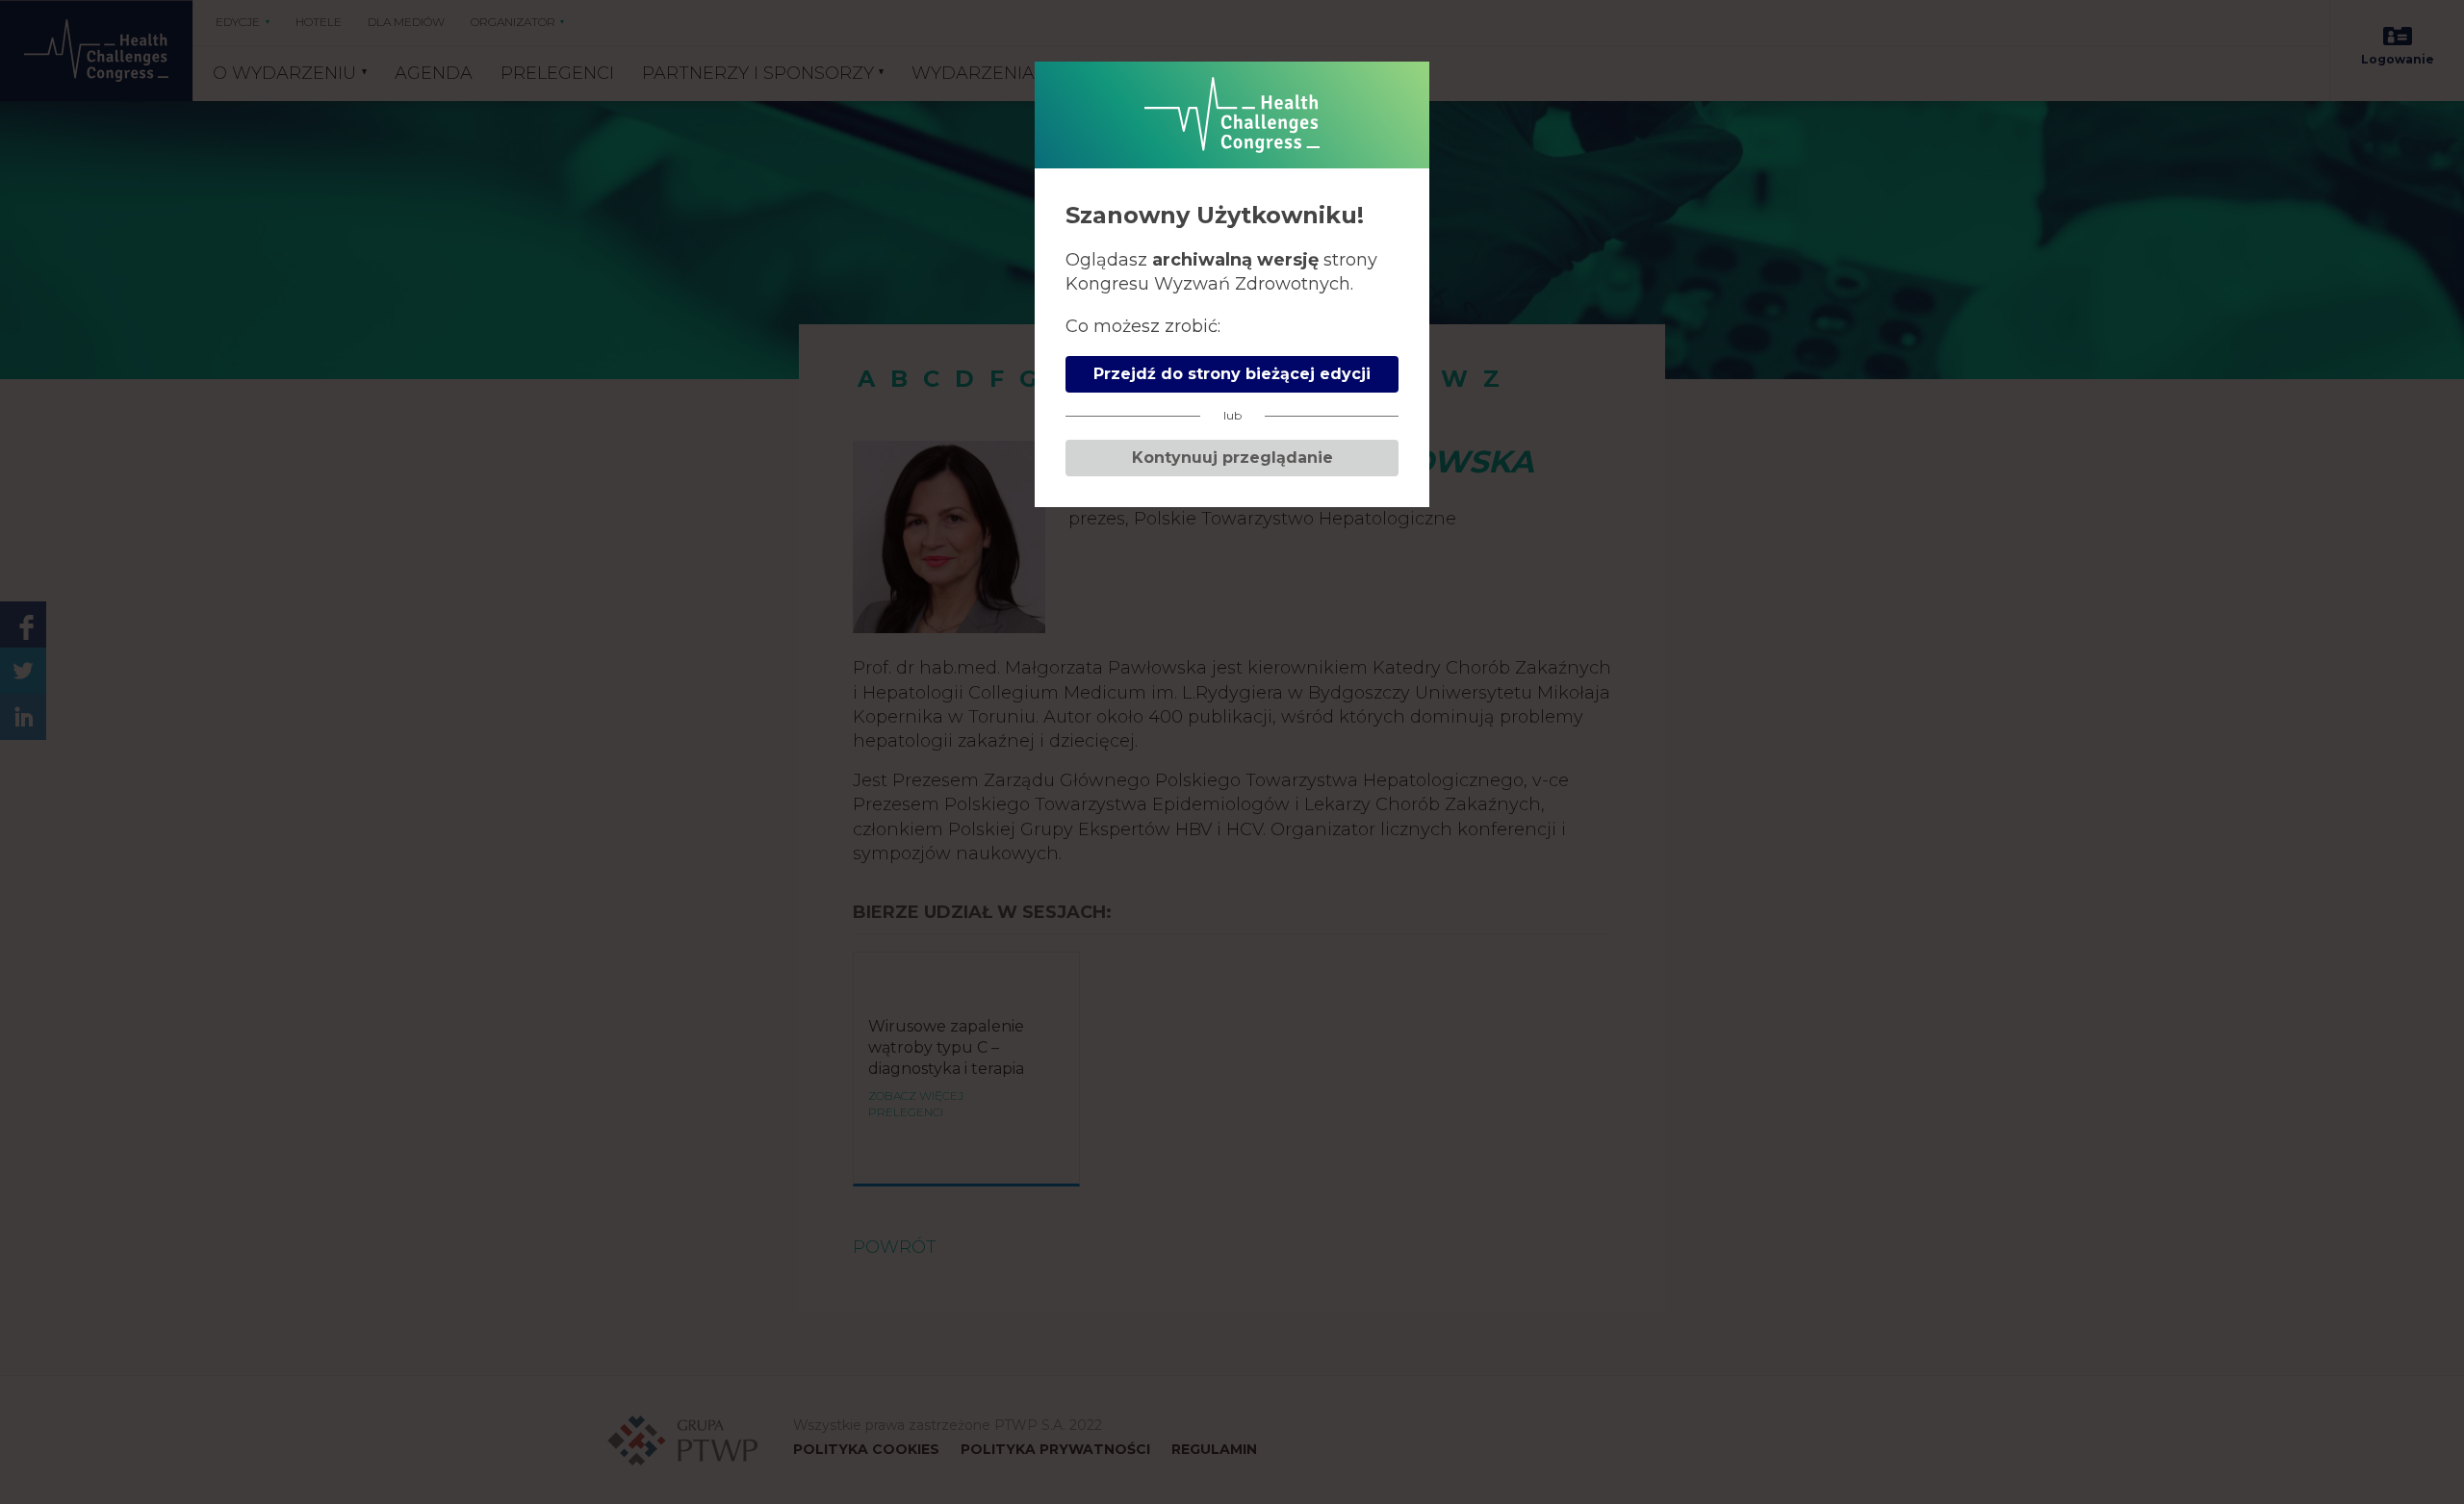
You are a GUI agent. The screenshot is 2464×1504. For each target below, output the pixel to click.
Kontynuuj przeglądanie (1232, 458)
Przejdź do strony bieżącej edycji (1232, 374)
